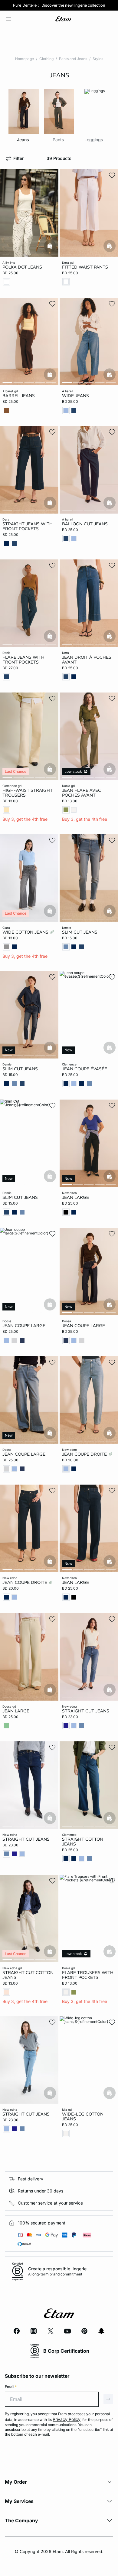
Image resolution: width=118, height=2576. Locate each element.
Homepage (25, 59)
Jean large (75, 1197)
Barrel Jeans (19, 395)
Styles (98, 59)
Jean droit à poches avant (87, 659)
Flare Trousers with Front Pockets (88, 1975)
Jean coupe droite (85, 1454)
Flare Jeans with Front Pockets (23, 659)
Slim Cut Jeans (80, 932)
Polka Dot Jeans (22, 267)
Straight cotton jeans (83, 1842)
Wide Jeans (75, 395)
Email (11, 2387)
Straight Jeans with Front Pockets (28, 526)
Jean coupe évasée (85, 1069)
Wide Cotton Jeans (26, 932)
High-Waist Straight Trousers (28, 793)
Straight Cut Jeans (86, 1711)
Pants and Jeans (73, 59)
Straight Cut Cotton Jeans (28, 1975)
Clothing (46, 59)
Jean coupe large (24, 1326)
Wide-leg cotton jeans (83, 2116)
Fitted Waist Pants (85, 267)
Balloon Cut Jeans (85, 524)
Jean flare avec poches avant (82, 793)
